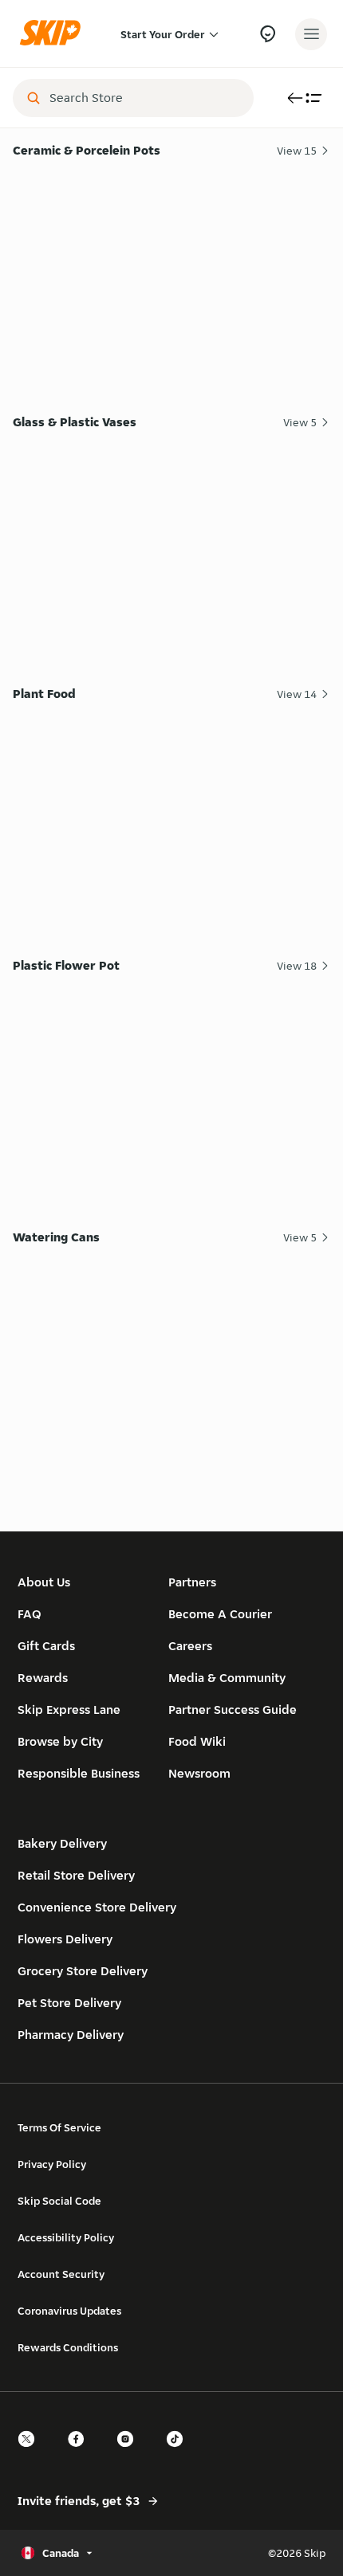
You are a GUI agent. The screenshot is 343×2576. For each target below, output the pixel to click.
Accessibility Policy (66, 2237)
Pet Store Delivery (69, 2003)
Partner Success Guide (233, 1709)
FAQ (30, 1614)
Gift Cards (46, 1646)
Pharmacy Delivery (71, 2035)
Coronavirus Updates (69, 2311)
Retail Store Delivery (76, 1875)
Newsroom (199, 1773)
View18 (297, 966)
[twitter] (31, 2453)
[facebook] (81, 2453)
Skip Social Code (59, 2201)
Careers (190, 1646)
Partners (192, 1582)
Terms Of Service (59, 2127)
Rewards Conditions (68, 2347)
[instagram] (130, 2453)
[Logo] (54, 34)
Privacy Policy (52, 2164)
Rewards (43, 1678)
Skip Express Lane (69, 1709)
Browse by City (60, 1741)
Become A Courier (220, 1614)
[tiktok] (179, 2453)
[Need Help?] (268, 34)
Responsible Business (79, 1773)
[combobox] (144, 98)
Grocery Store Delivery (83, 1971)
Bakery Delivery (62, 1843)
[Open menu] (311, 34)
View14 (297, 694)
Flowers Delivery (65, 1939)
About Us (44, 1582)
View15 (297, 151)
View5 (300, 422)
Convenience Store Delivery (97, 1907)
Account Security (61, 2274)
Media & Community (227, 1678)
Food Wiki (197, 1741)
